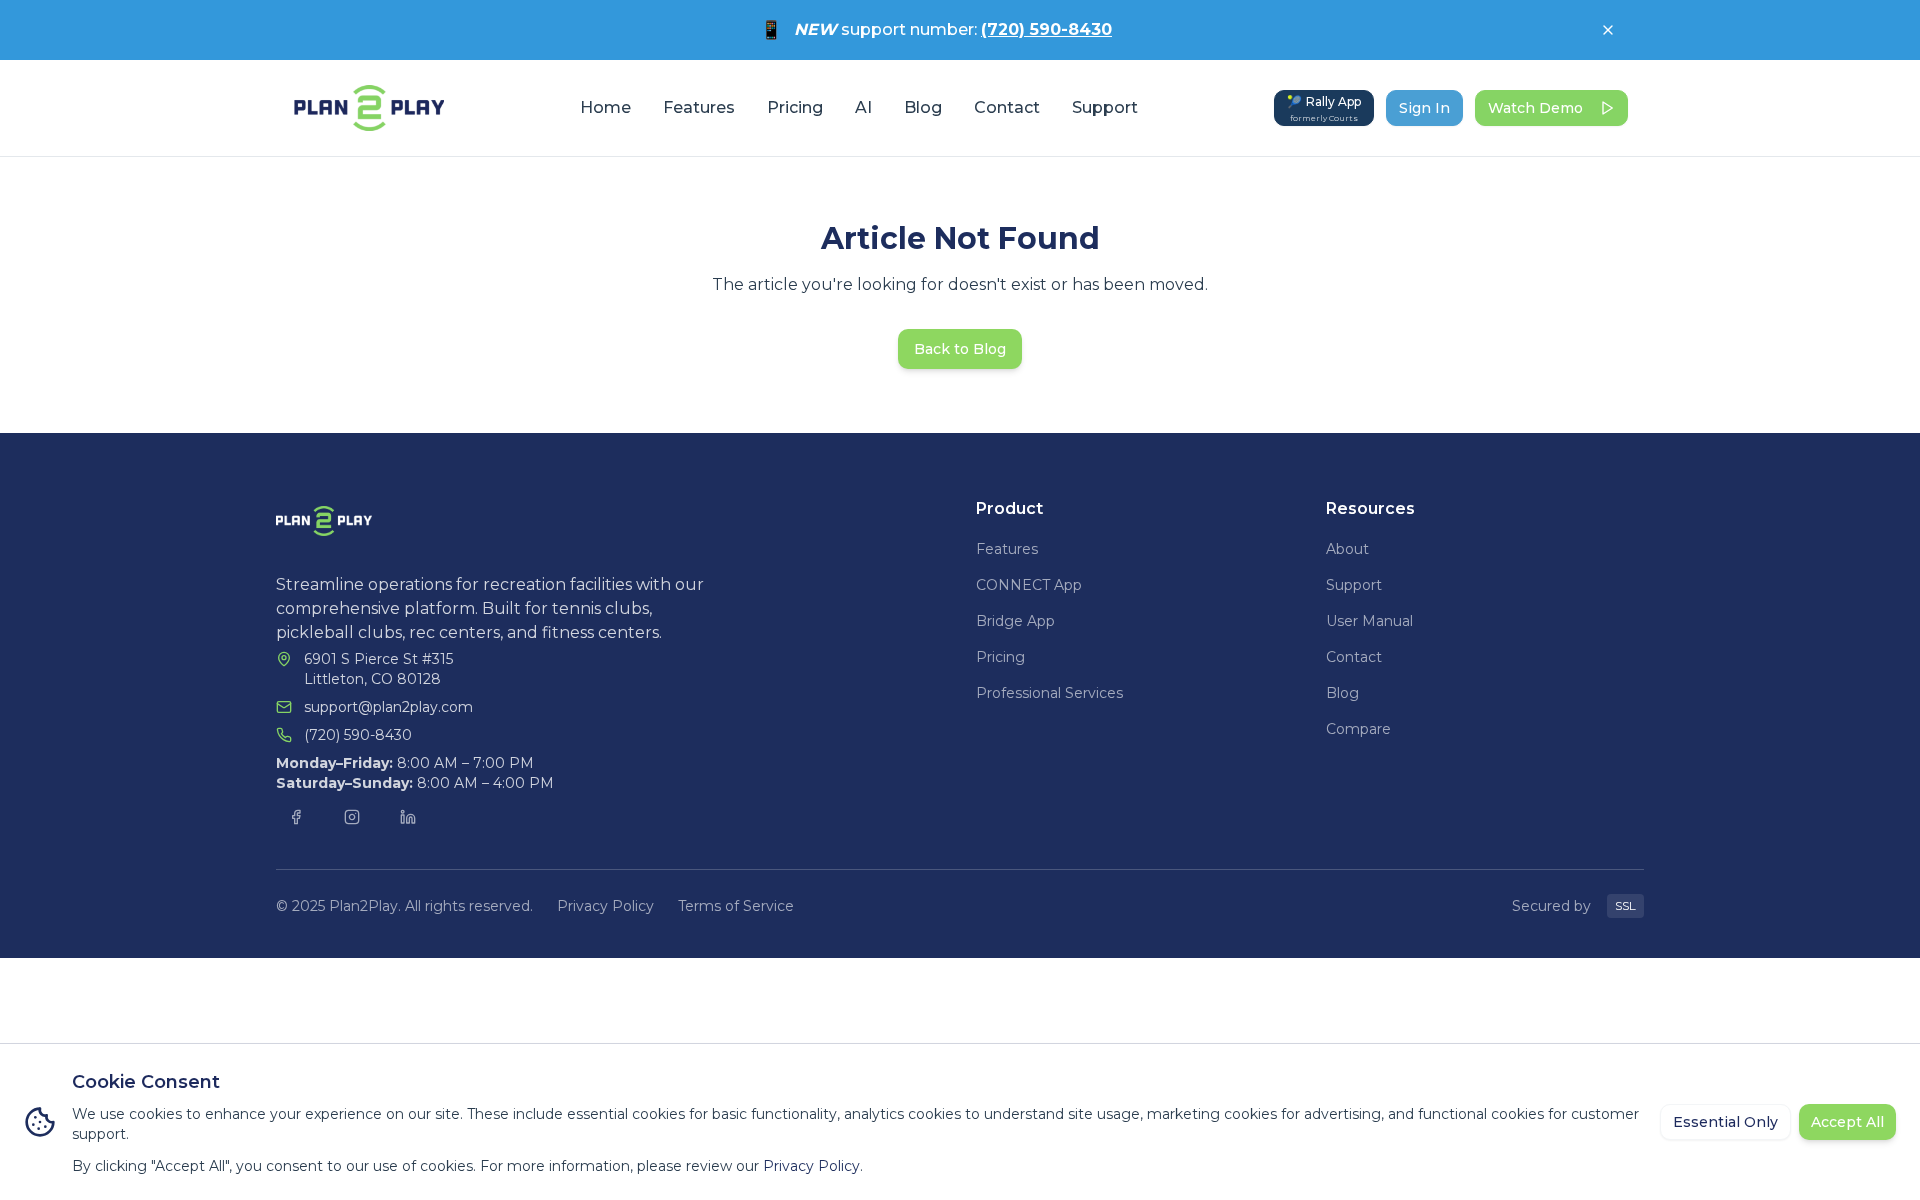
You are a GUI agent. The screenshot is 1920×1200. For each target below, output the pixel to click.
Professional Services (1049, 693)
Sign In (1424, 108)
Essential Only (1725, 1122)
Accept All (1847, 1122)
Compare (1358, 729)
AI (863, 107)
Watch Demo (1535, 108)
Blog (923, 107)
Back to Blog (960, 349)
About (1347, 549)
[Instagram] (352, 817)
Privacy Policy (605, 906)
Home (605, 107)
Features (699, 107)
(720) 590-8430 (1046, 29)
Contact (1007, 107)
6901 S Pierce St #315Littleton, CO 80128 (378, 669)
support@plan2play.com (388, 707)
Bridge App (1015, 621)
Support (1105, 107)
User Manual (1369, 621)
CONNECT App (1029, 585)
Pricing (795, 107)
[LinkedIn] (408, 817)
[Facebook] (296, 817)
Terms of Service (736, 906)
